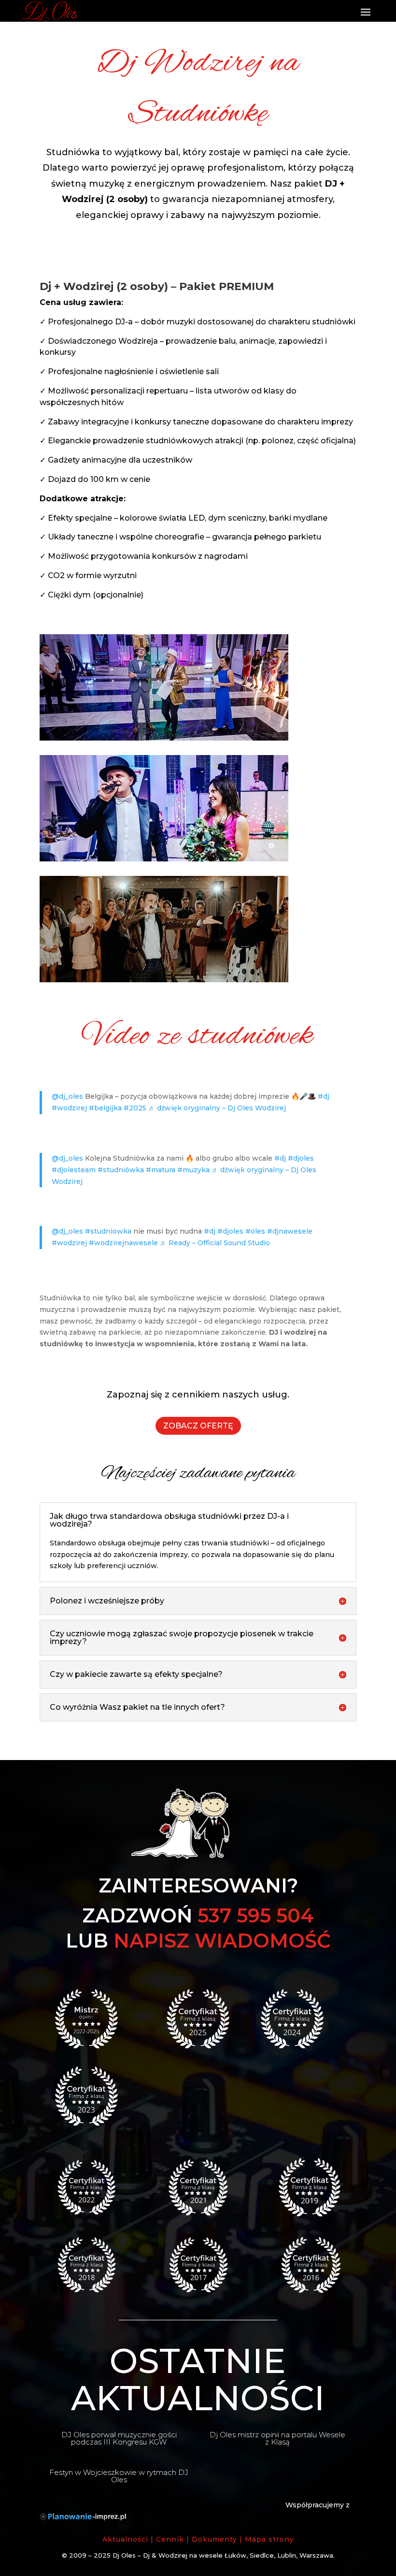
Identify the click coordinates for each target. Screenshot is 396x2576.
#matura (161, 1170)
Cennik (170, 2539)
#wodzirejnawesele (123, 1243)
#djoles (301, 1158)
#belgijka (105, 1108)
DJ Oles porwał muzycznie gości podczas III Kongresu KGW (119, 2438)
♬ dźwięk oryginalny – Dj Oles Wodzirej (217, 1108)
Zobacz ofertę (198, 1426)
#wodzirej (69, 1108)
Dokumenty (214, 2539)
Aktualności (125, 2539)
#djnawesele (290, 1231)
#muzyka (193, 1170)
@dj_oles (67, 1096)
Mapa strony (269, 2539)
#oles (255, 1231)
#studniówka (121, 1170)
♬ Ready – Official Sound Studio (215, 1243)
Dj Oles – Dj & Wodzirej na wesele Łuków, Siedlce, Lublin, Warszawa (223, 2555)
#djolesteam (74, 1170)
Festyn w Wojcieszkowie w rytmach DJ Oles (119, 2476)
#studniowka (108, 1231)
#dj (324, 1096)
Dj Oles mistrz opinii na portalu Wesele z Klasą (277, 2438)
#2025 (135, 1108)
